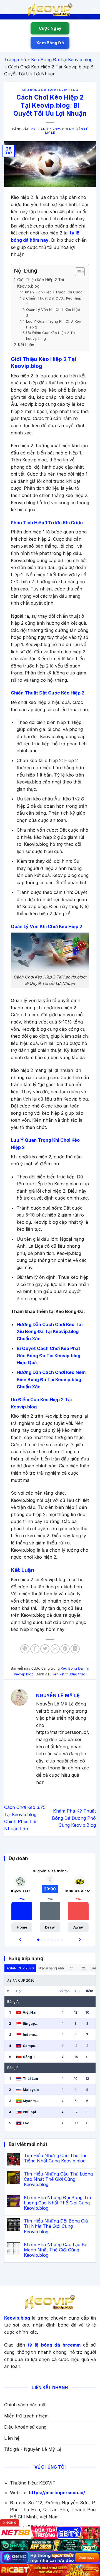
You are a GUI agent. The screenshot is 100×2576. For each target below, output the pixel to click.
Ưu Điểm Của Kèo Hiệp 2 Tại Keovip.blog (51, 336)
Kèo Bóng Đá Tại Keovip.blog (62, 60)
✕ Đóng (10, 2523)
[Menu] (7, 10)
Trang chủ (15, 60)
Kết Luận (26, 345)
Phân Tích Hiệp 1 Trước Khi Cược (54, 292)
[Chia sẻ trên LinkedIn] (75, 1649)
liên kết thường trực (69, 1674)
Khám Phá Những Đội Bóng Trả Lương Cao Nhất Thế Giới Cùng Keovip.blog (57, 2203)
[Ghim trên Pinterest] (65, 1649)
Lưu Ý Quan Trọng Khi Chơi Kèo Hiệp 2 (54, 324)
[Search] (94, 10)
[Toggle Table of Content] (77, 272)
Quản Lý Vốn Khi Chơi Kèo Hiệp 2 (53, 312)
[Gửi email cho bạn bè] (55, 1649)
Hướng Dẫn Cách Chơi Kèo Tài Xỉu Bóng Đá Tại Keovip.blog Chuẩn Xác (50, 1332)
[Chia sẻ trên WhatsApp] (25, 1649)
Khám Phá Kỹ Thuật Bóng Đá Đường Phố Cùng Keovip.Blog (74, 1818)
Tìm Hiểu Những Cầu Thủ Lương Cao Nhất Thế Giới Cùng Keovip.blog (58, 2179)
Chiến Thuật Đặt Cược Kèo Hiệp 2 (54, 301)
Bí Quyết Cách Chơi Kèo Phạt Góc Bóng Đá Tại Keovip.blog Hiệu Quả (48, 1355)
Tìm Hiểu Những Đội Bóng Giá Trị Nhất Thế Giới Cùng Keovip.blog (56, 2226)
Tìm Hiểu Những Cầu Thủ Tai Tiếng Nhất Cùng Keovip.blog (55, 2158)
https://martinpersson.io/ (57, 2493)
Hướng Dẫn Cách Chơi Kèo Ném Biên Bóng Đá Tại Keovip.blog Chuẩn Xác (51, 1379)
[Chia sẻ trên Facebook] (35, 1649)
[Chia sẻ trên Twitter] (45, 1649)
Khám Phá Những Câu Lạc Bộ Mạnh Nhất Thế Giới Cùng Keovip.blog (56, 2250)
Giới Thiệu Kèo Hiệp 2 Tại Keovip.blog (41, 283)
